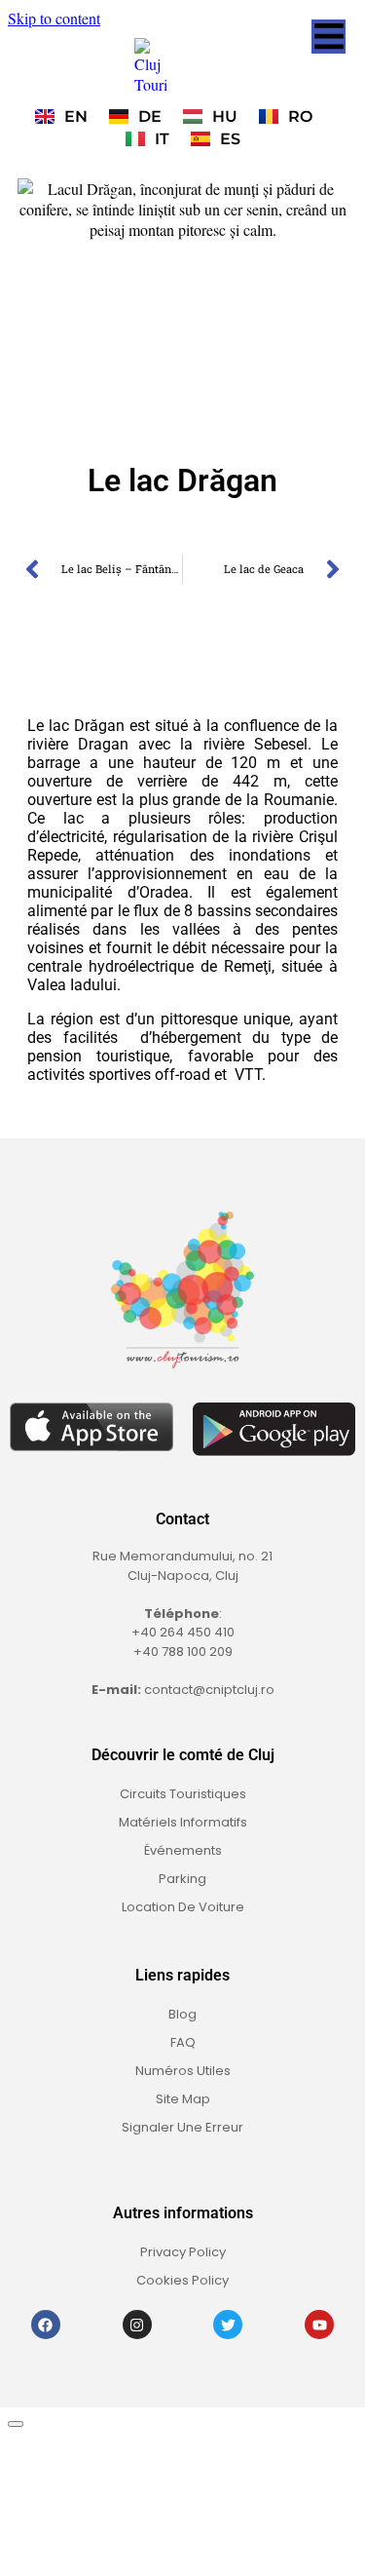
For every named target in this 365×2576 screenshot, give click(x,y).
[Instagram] (137, 2325)
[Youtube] (319, 2325)
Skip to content (54, 18)
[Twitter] (228, 2325)
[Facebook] (46, 2325)
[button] (328, 37)
